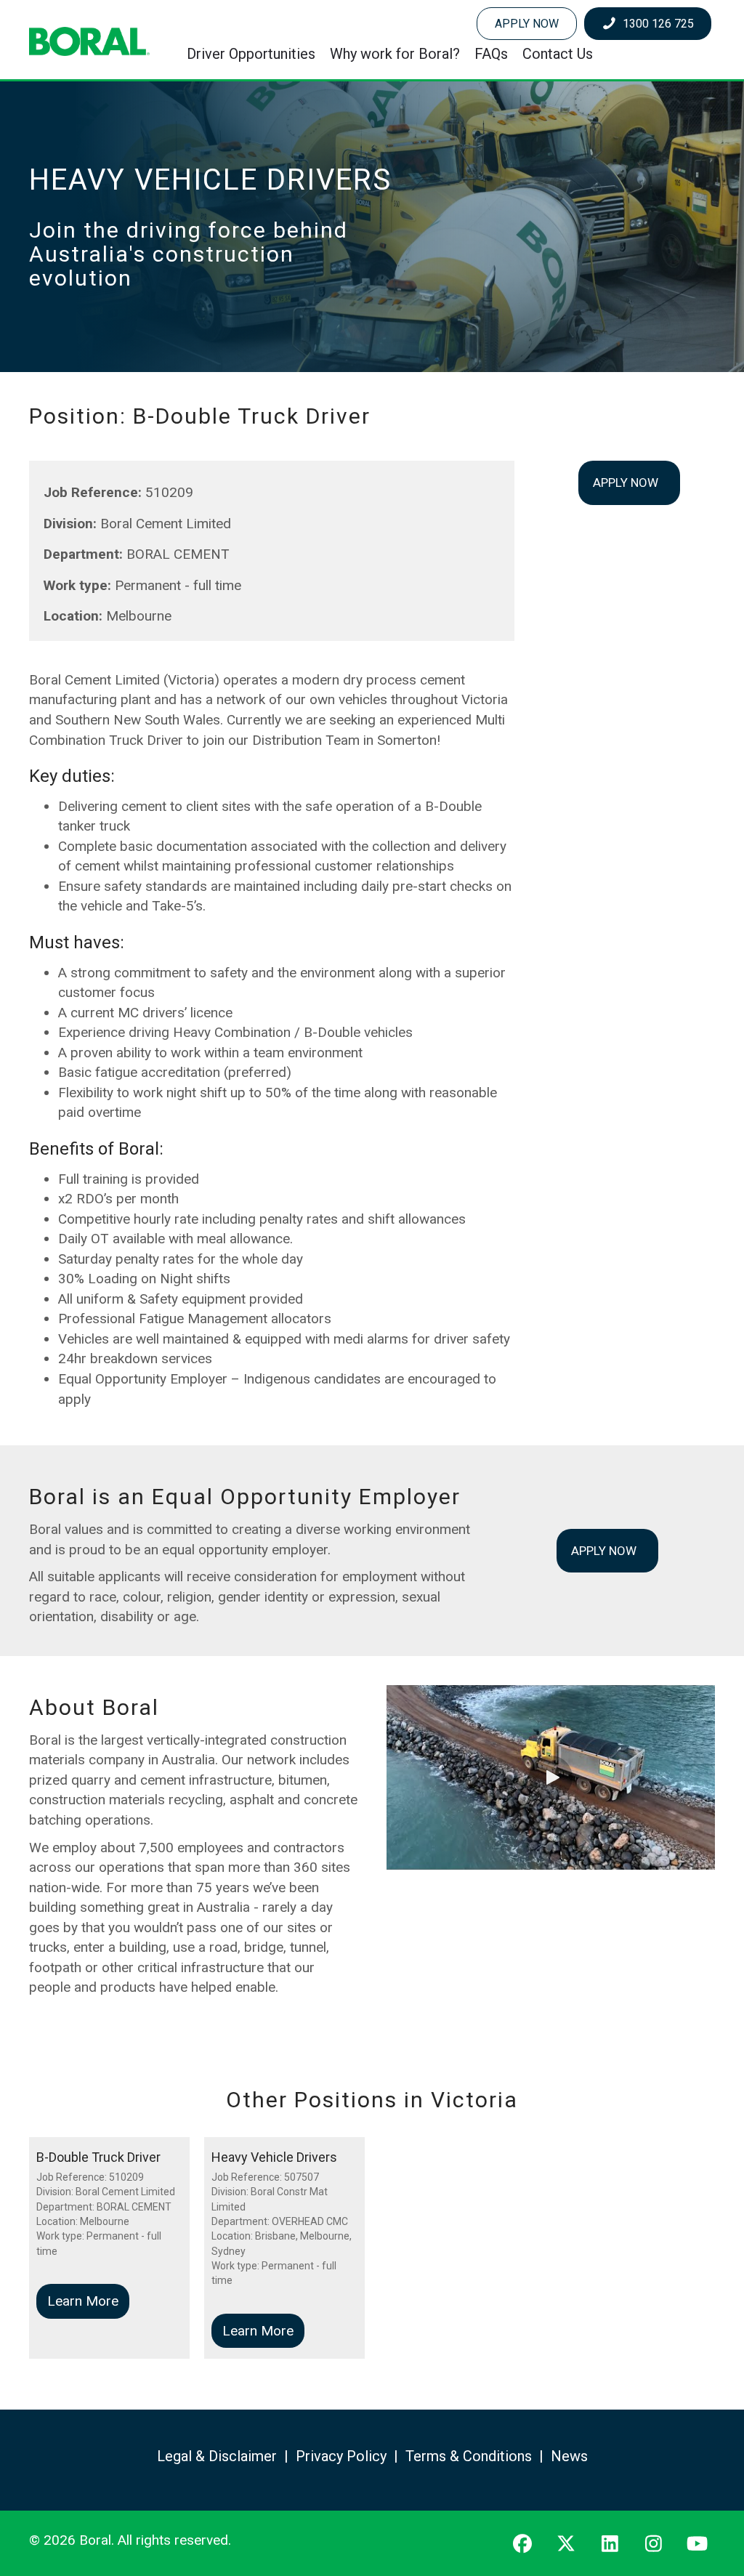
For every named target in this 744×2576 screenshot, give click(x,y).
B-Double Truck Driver (98, 2157)
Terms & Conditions (469, 2456)
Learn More (88, 2301)
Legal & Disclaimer (217, 2456)
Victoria (474, 2100)
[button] (551, 1777)
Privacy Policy (341, 2456)
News (569, 2456)
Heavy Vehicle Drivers (274, 2157)
